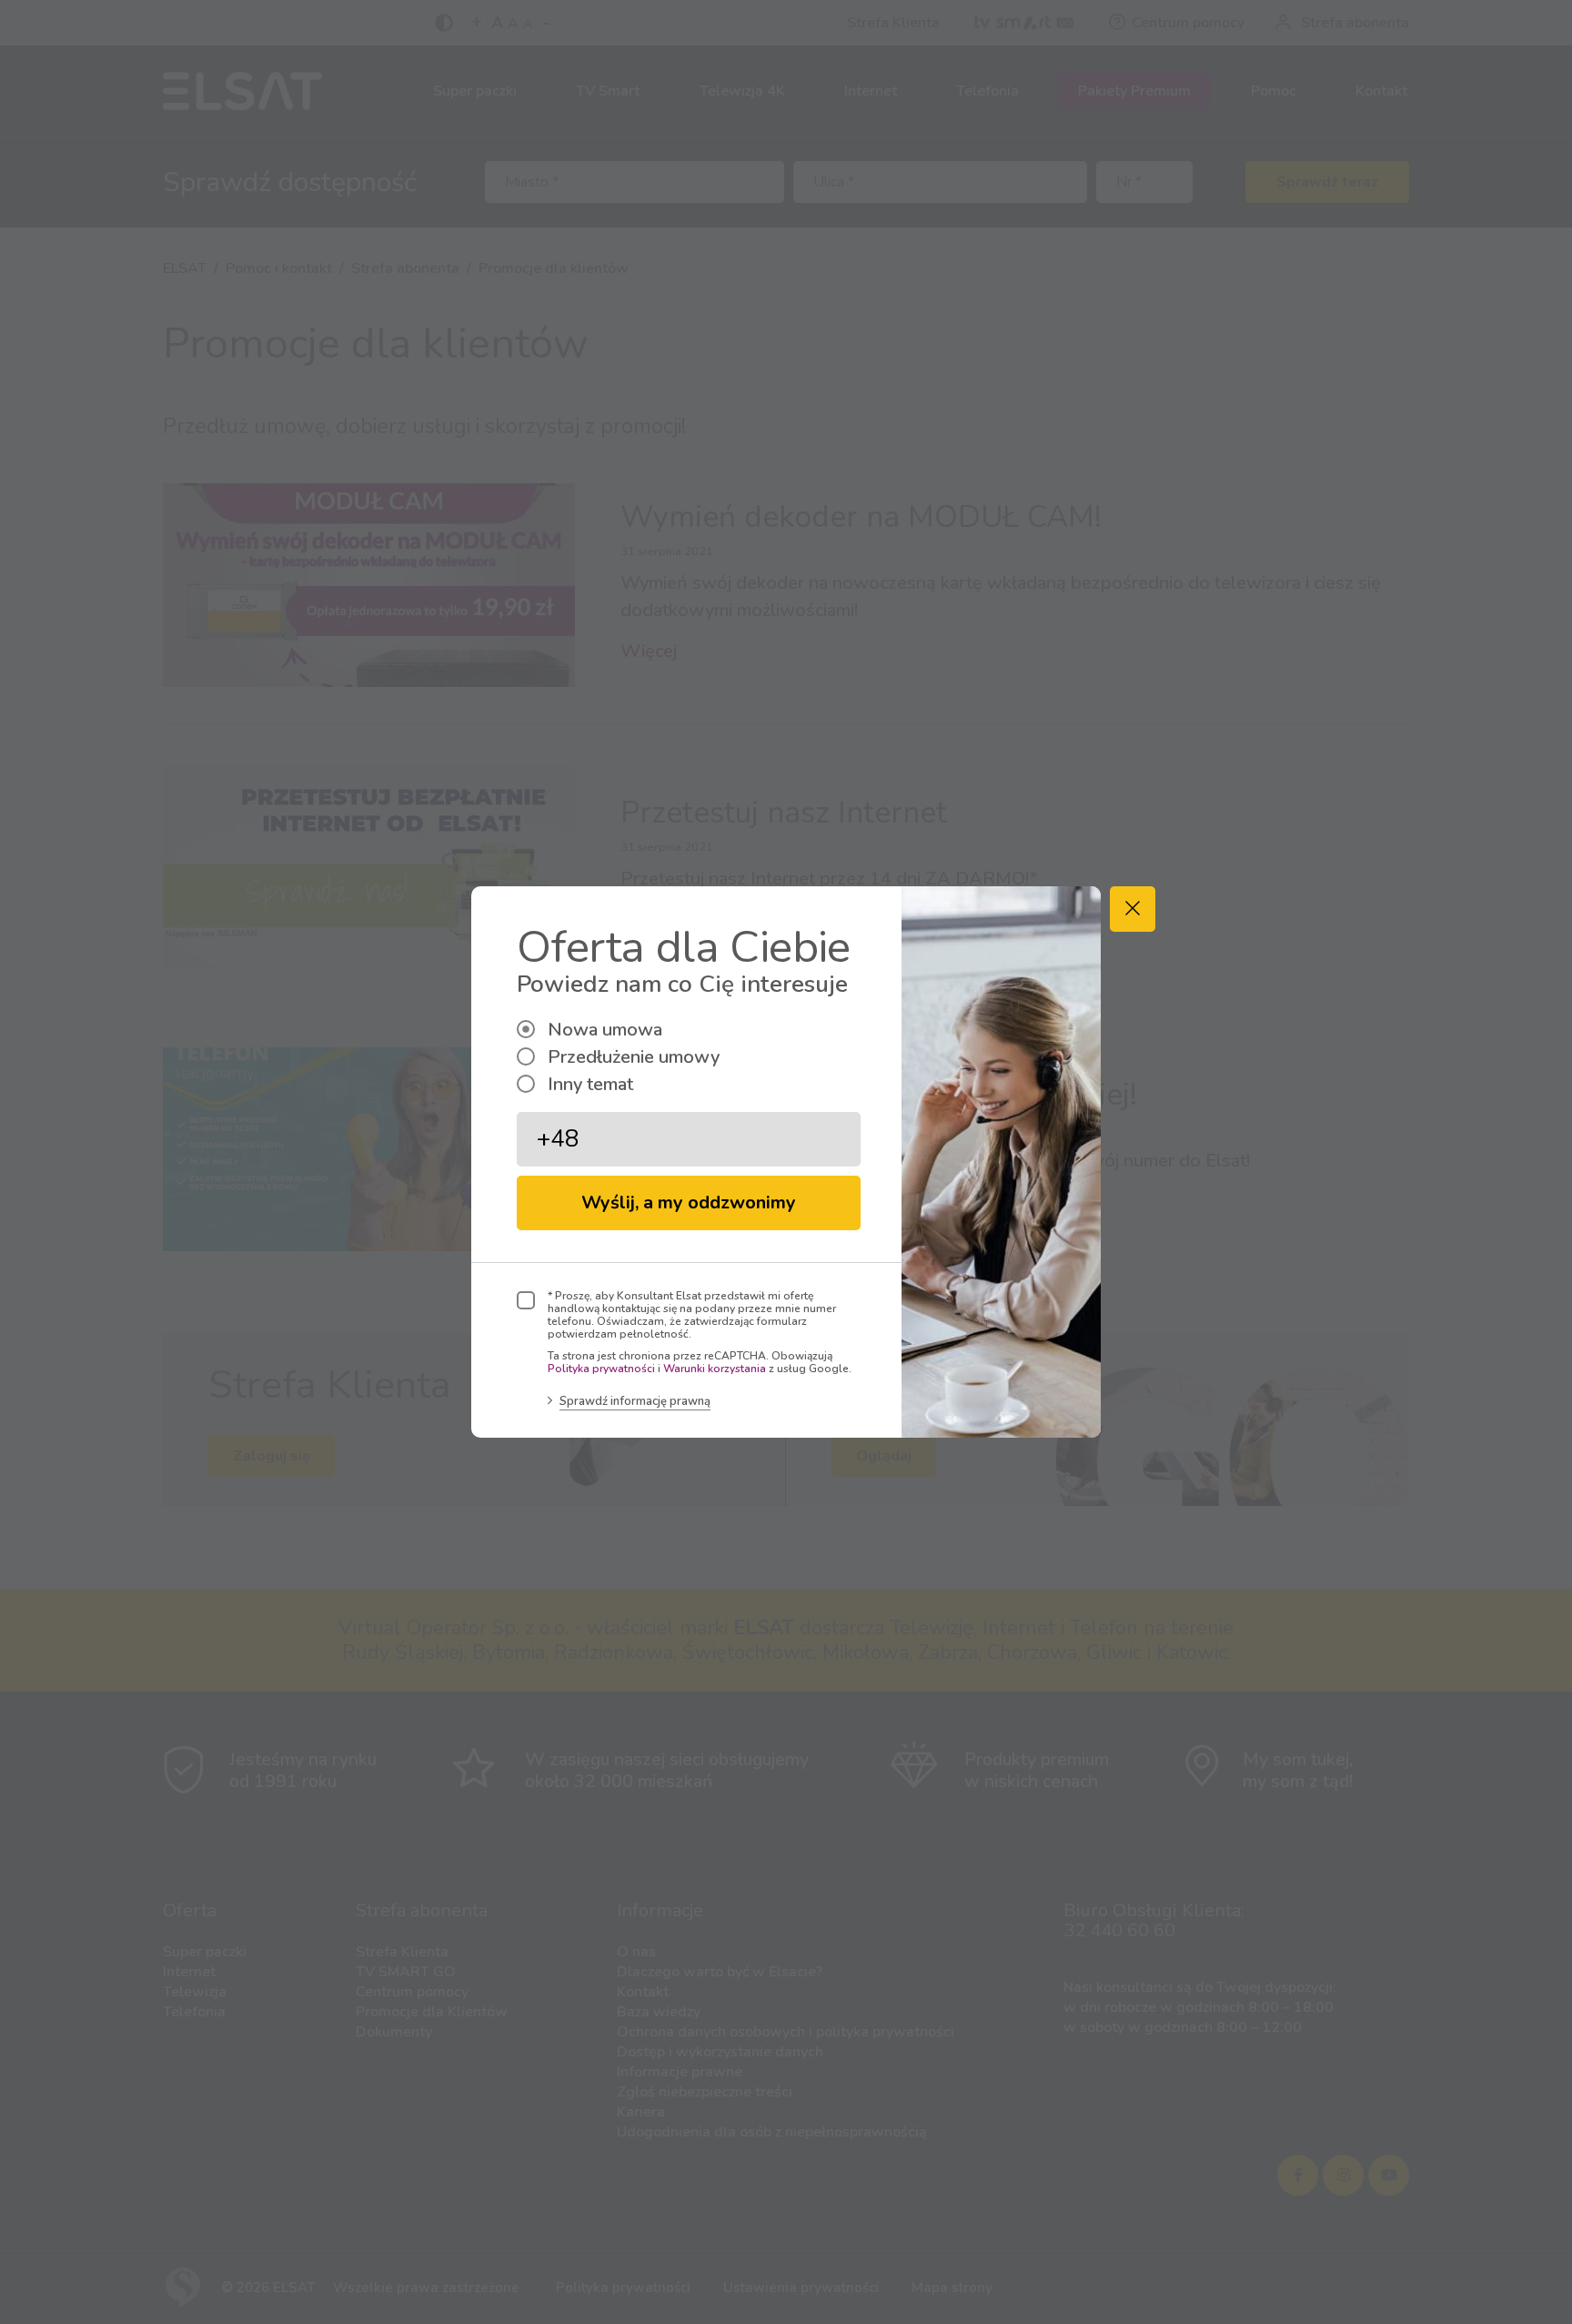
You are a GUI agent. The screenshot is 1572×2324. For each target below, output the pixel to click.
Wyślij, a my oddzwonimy (689, 1202)
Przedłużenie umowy (634, 1057)
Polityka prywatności (601, 1369)
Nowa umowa (605, 1030)
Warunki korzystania (715, 1369)
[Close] (1133, 909)
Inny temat (590, 1084)
